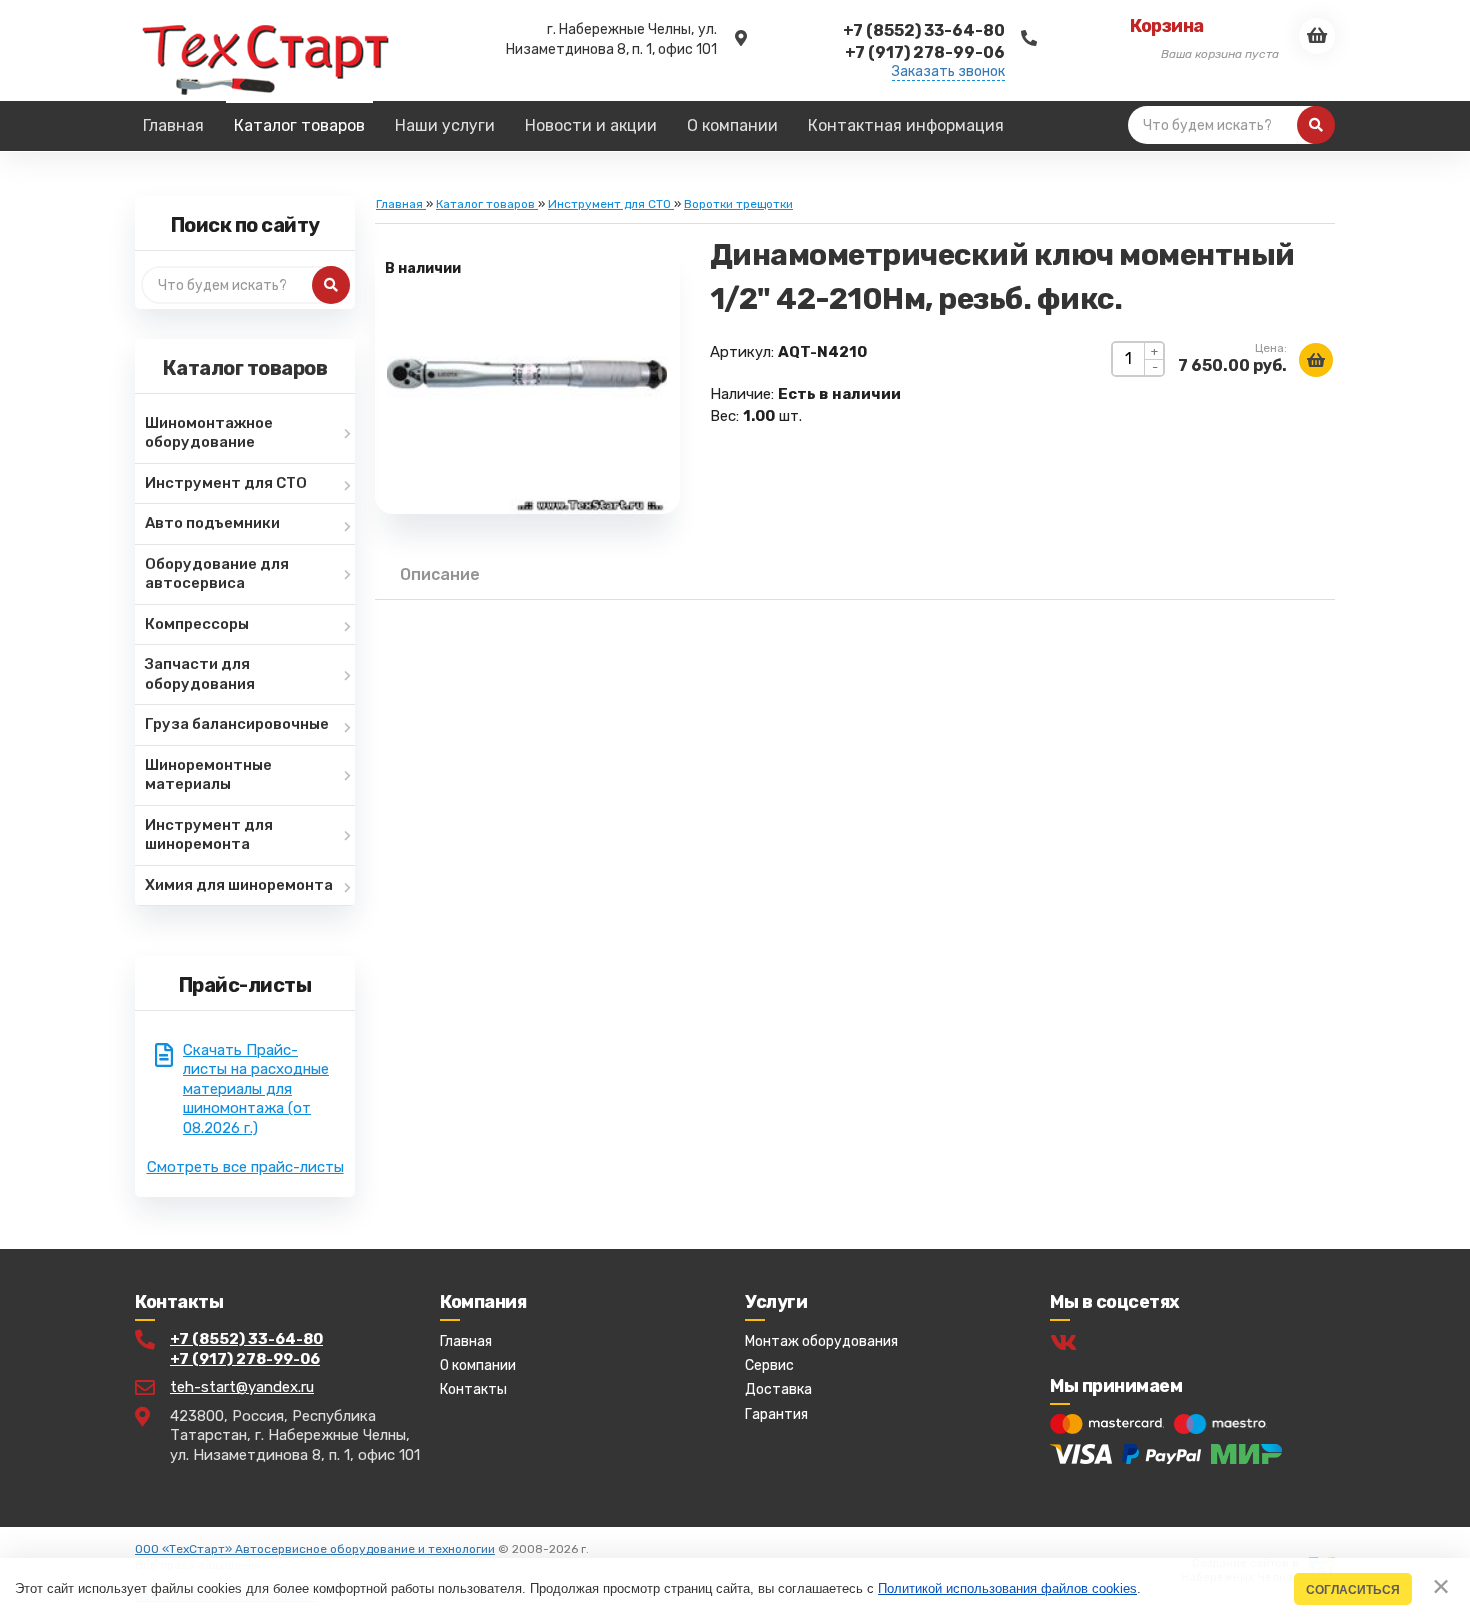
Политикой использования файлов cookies (1007, 1588)
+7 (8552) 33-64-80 (246, 1339)
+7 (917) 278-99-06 (245, 1359)
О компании (478, 1365)
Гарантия (776, 1414)
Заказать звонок (948, 72)
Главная (466, 1341)
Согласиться (1353, 1589)
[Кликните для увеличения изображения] (527, 374)
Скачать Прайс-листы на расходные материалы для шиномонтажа (256, 1089)
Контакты (473, 1389)
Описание (440, 574)
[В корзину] (1316, 360)
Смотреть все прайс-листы (245, 1167)
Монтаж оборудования (821, 1341)
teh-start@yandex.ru (242, 1387)
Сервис (769, 1365)
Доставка (778, 1389)
